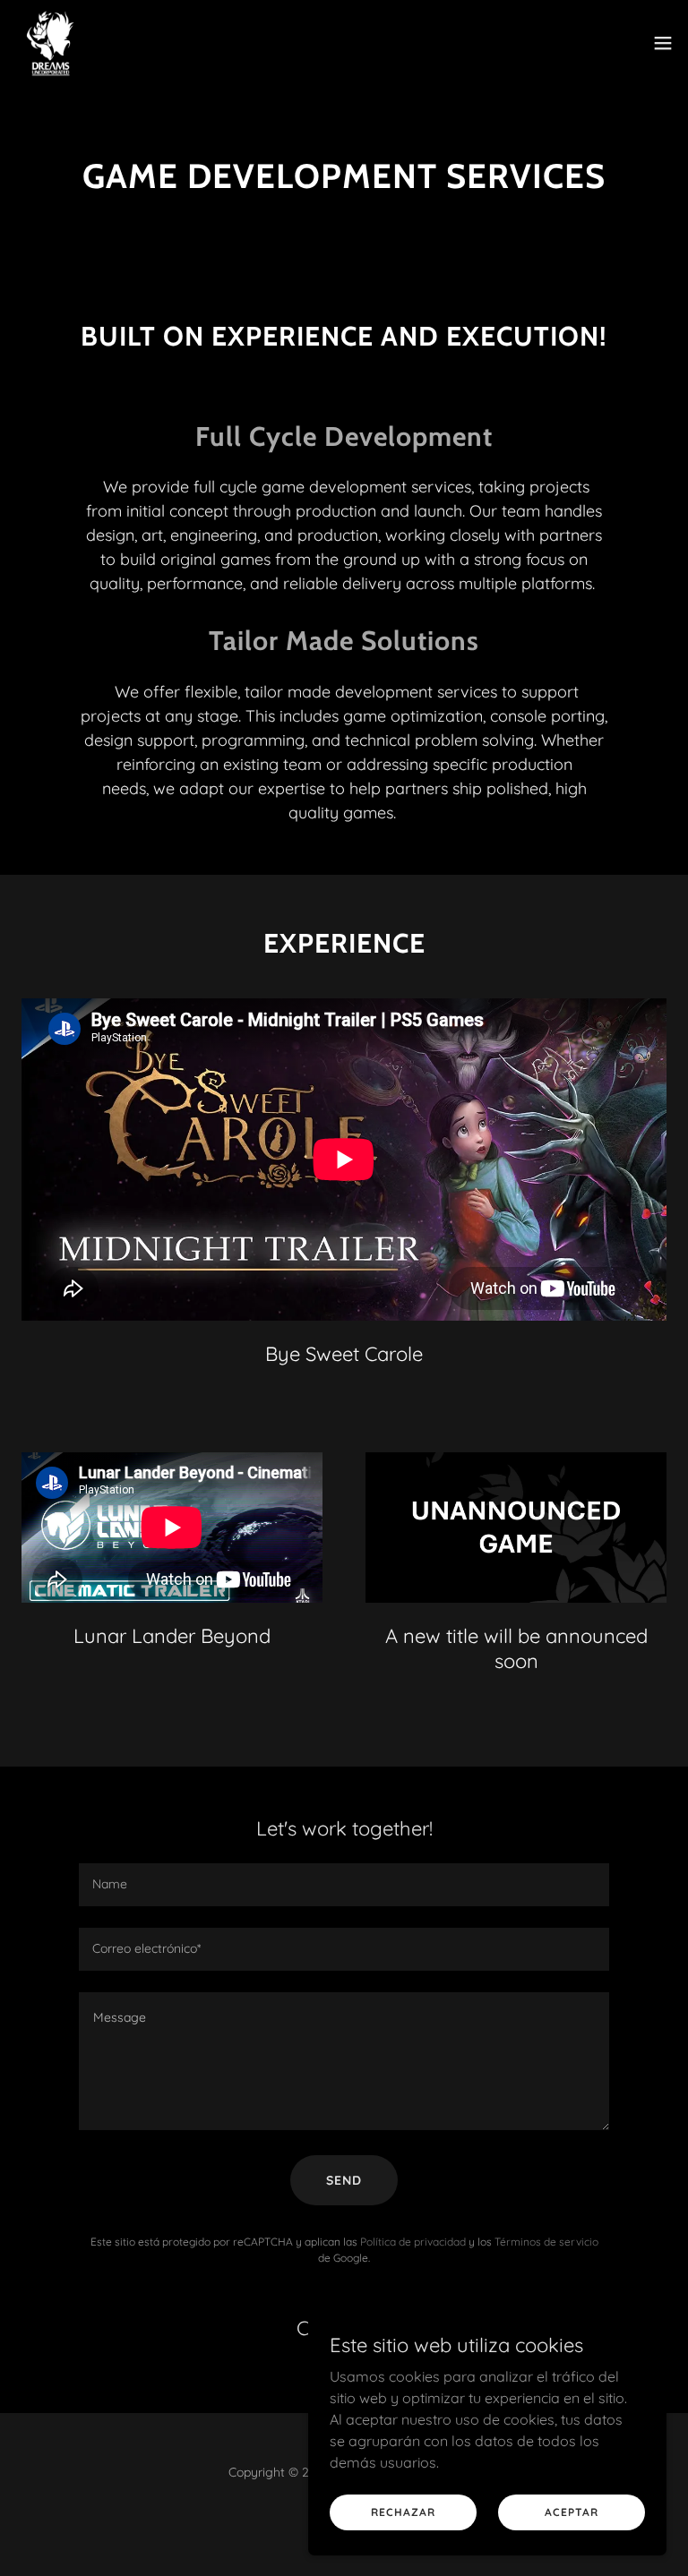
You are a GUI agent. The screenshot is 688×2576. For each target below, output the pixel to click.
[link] (50, 43)
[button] (663, 43)
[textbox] (344, 1885)
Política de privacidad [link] (413, 2242)
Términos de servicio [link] (546, 2242)
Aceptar (572, 2512)
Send (344, 2180)
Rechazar (403, 2512)
